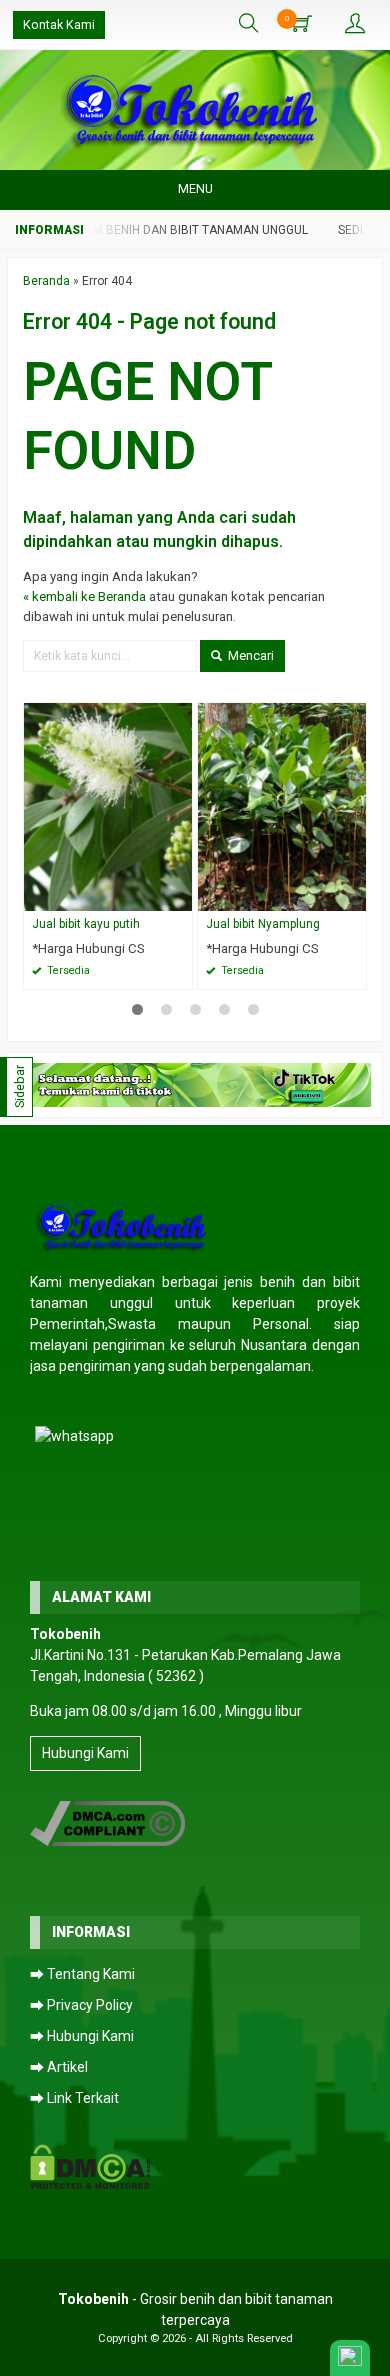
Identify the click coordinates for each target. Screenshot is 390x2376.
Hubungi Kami (85, 1753)
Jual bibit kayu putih (86, 924)
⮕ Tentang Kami (82, 1974)
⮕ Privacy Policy (81, 2005)
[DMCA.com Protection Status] (90, 2165)
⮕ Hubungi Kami (82, 2036)
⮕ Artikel (59, 2067)
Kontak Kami (59, 24)
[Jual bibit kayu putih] (108, 806)
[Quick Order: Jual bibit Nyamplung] (354, 895)
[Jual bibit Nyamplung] (282, 806)
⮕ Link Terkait (74, 2098)
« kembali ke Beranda (84, 596)
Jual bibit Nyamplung (263, 924)
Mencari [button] (249, 655)
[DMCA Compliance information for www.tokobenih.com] (107, 1822)
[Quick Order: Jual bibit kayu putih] (180, 895)
